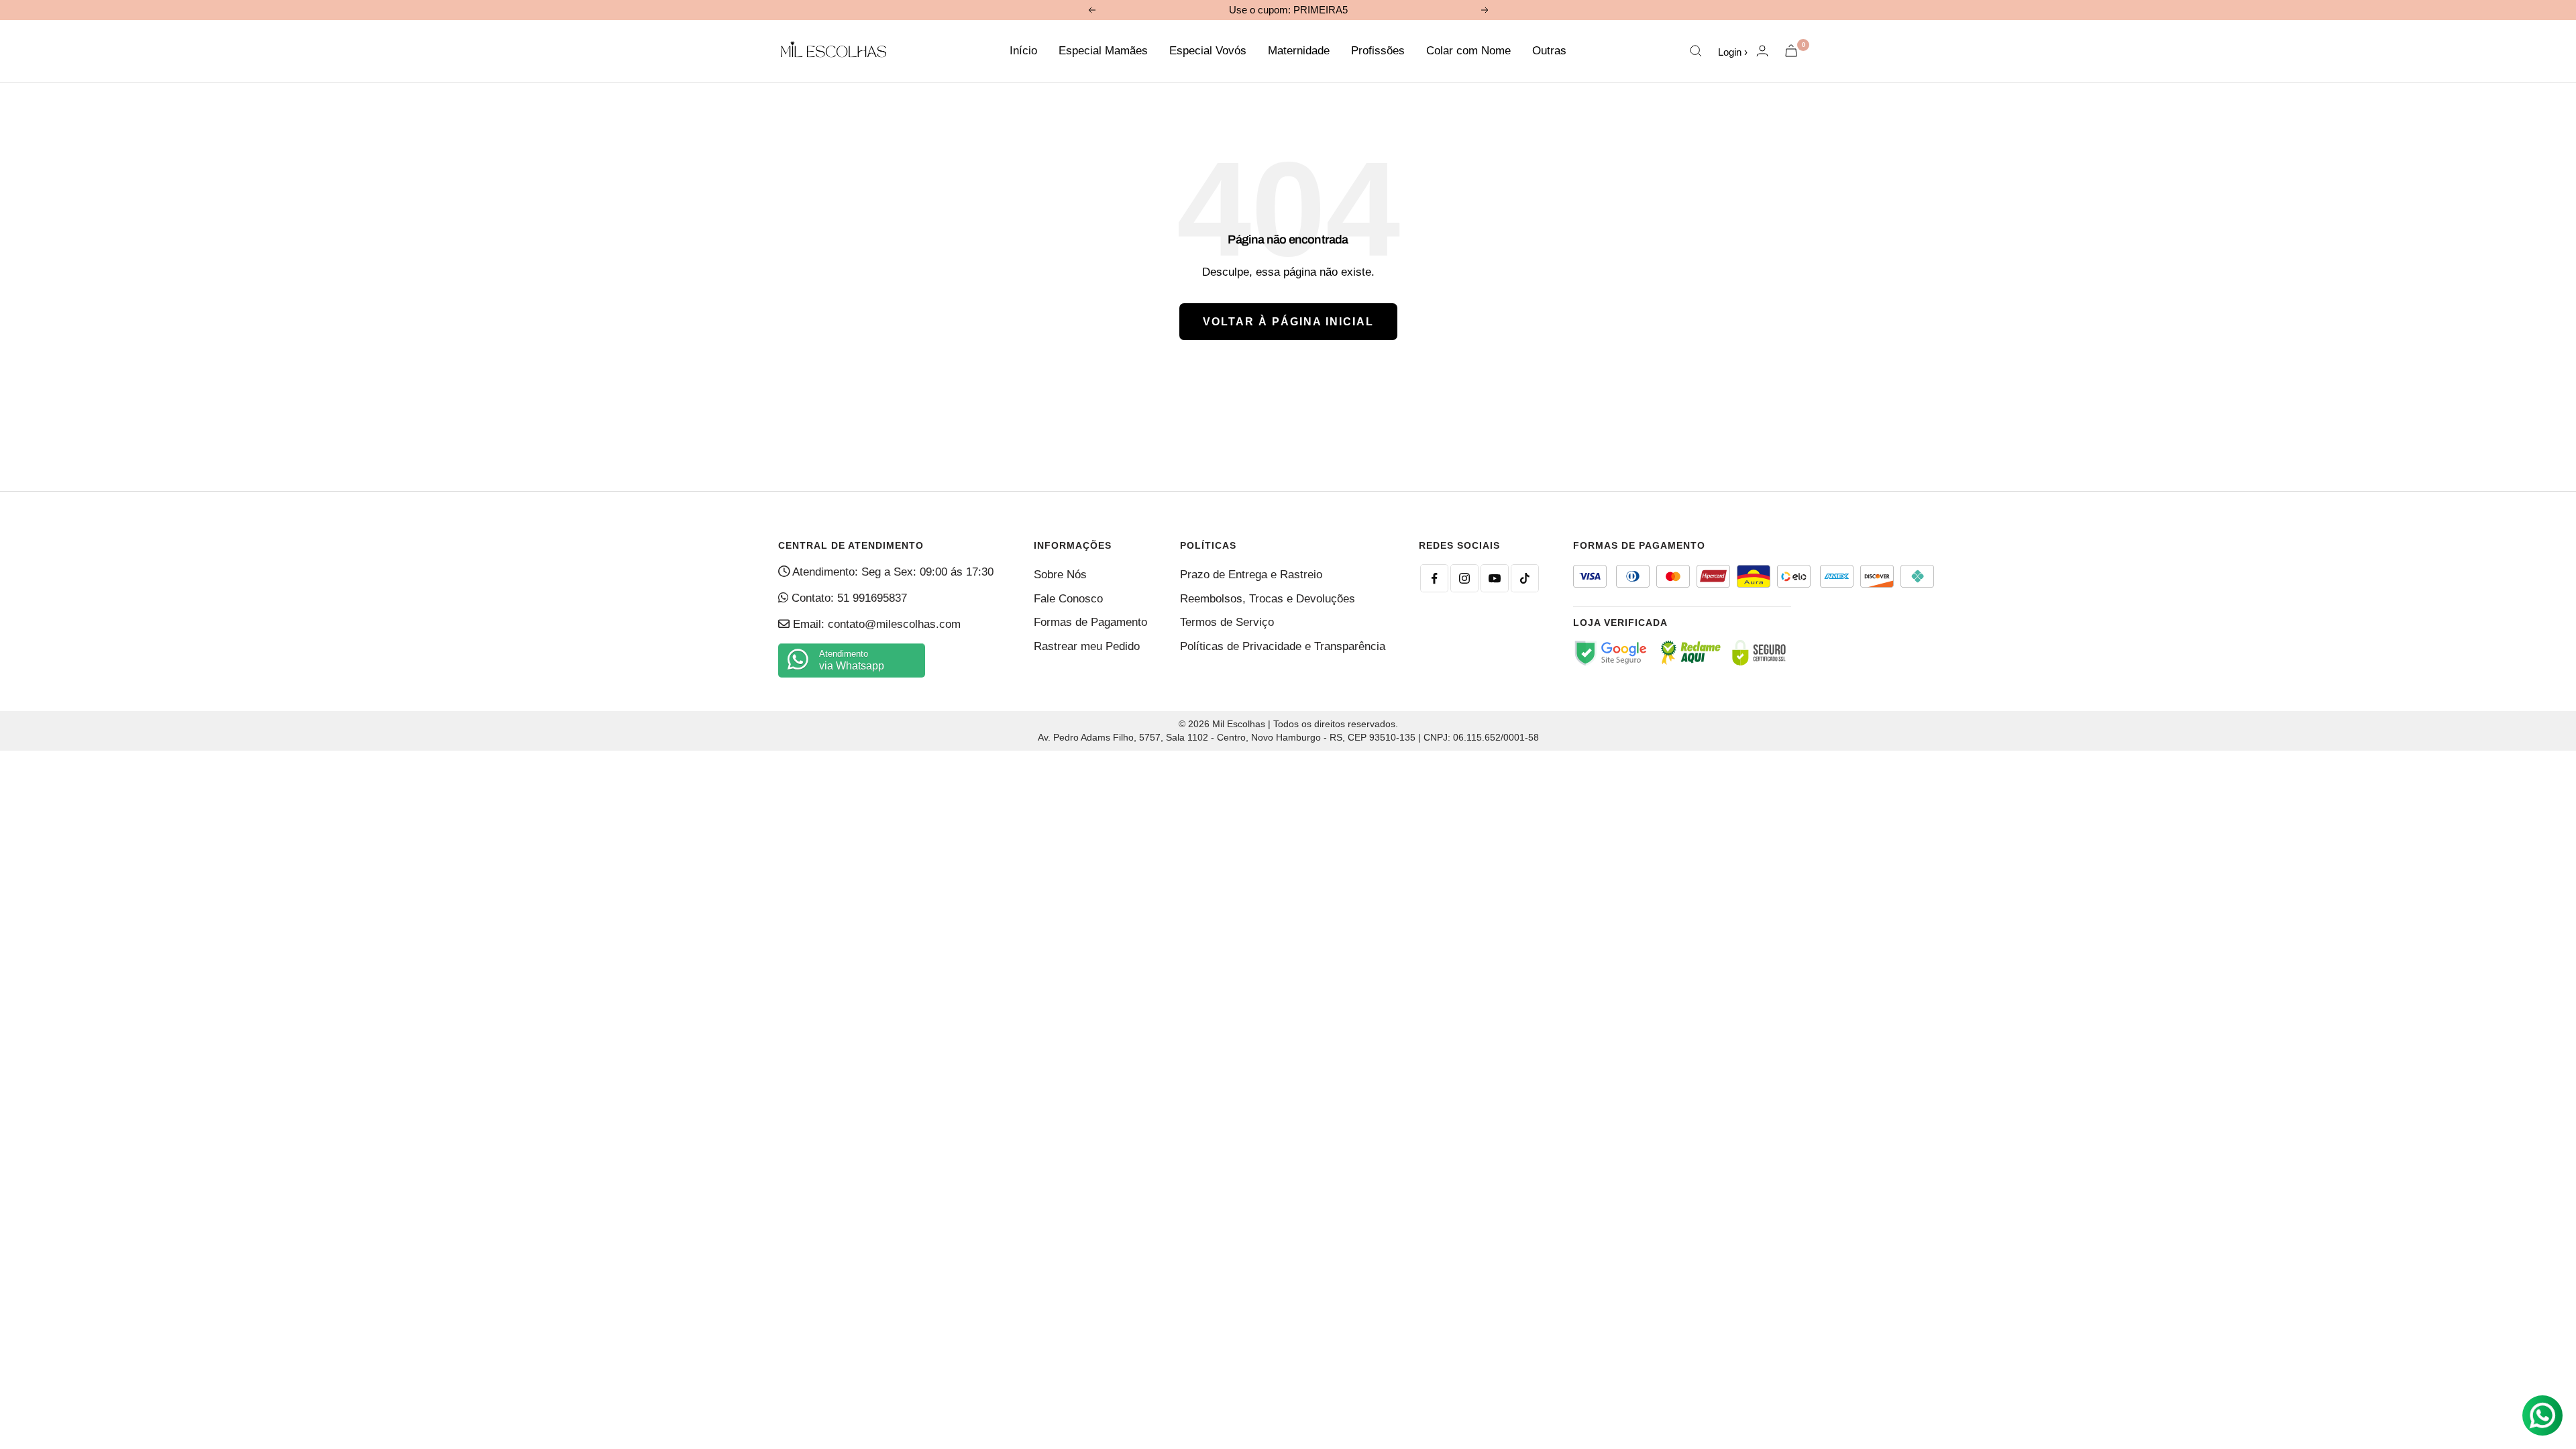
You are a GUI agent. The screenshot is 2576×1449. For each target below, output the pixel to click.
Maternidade (1299, 51)
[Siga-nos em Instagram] (1464, 578)
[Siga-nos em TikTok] (1525, 578)
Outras (1549, 51)
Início (1023, 51)
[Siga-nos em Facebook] (1434, 578)
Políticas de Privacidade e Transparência (1283, 646)
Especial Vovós (1208, 51)
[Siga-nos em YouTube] (1495, 578)
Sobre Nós (1060, 575)
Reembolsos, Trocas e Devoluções (1268, 599)
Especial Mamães (1103, 51)
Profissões (1378, 51)
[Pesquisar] (1696, 51)
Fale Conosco (1068, 599)
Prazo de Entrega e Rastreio (1251, 575)
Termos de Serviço (1227, 622)
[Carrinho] (1791, 51)
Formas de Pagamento (1090, 622)
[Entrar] (1762, 51)
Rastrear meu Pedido (1087, 646)
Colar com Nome (1468, 51)
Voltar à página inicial (1288, 322)
